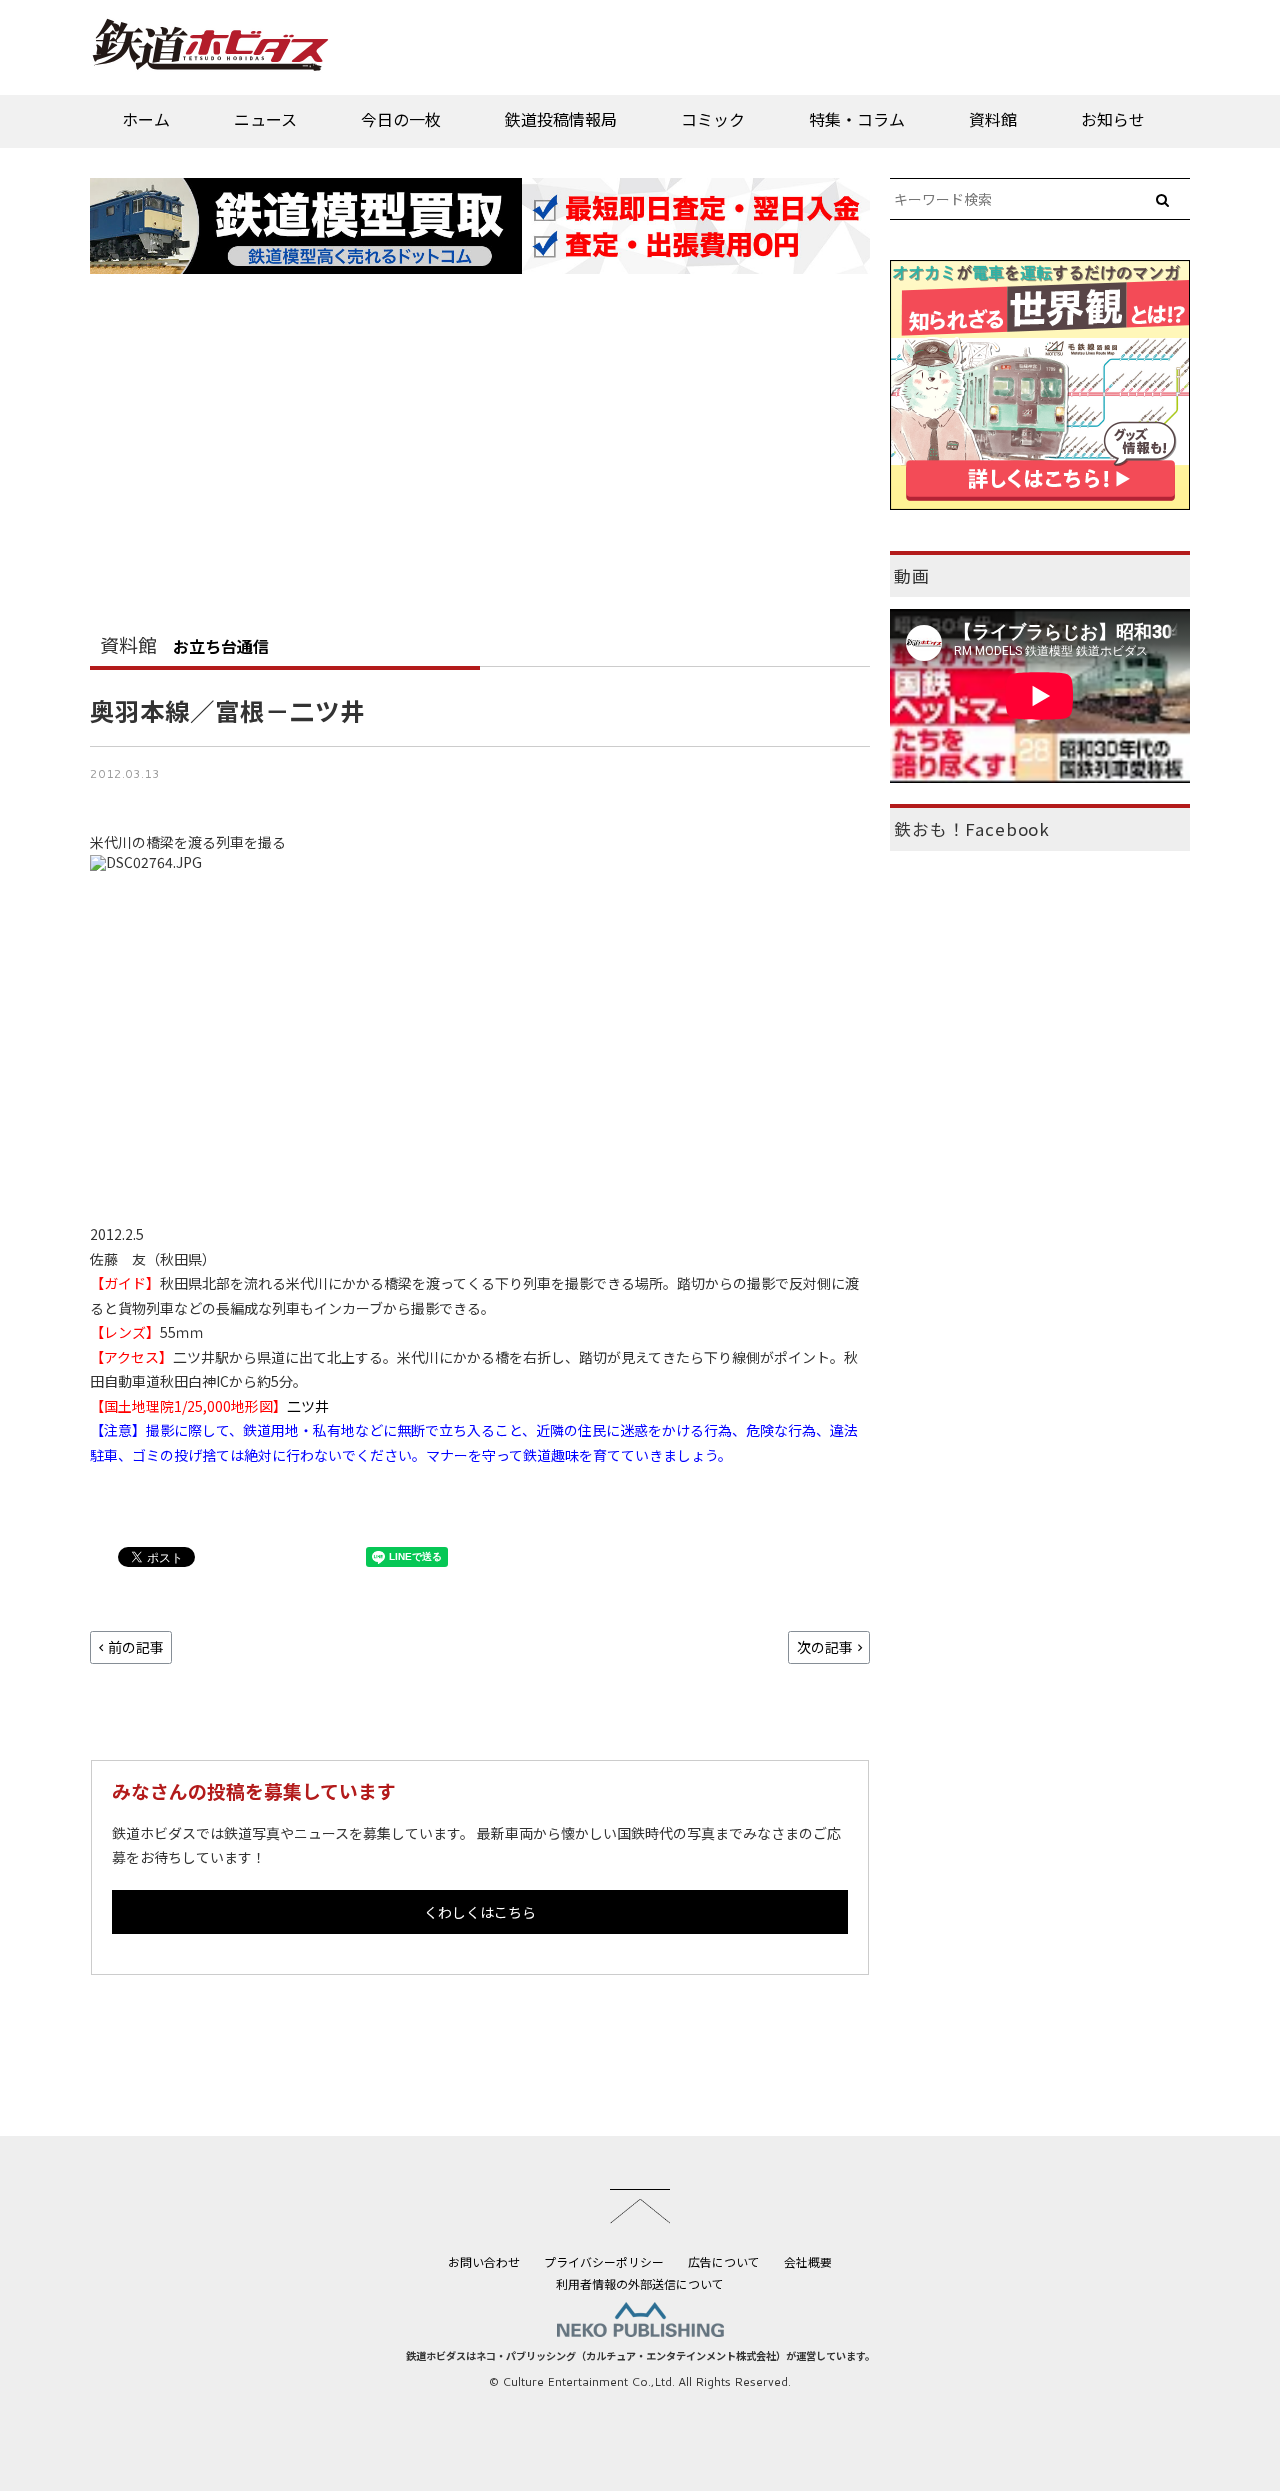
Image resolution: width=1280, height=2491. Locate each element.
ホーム (146, 119)
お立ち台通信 (221, 646)
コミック (713, 119)
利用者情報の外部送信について (640, 2283)
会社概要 (808, 2261)
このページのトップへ (640, 2206)
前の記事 (136, 1647)
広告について (724, 2261)
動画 (912, 576)
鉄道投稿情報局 (561, 119)
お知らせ (1113, 119)
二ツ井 (308, 1406)
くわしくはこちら (480, 1912)
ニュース (265, 119)
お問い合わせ (484, 2261)
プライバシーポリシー (604, 2261)
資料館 (993, 119)
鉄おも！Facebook (972, 829)
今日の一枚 (401, 119)
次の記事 (825, 1647)
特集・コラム (857, 119)
